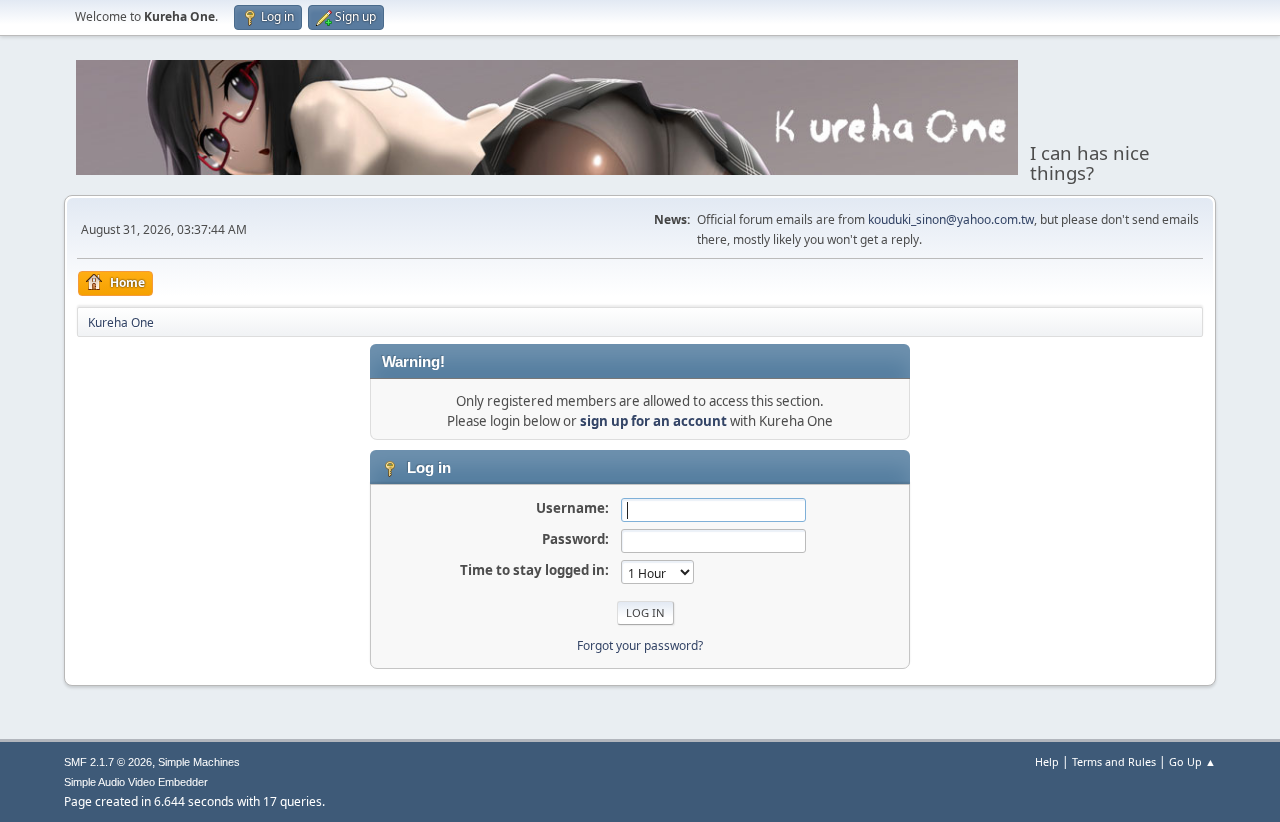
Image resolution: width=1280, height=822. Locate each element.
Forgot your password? (640, 645)
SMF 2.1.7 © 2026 (108, 762)
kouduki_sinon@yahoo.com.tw (951, 219)
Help (1047, 761)
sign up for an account (653, 421)
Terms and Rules (1114, 761)
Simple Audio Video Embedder (136, 782)
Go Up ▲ (1192, 761)
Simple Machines (199, 762)
